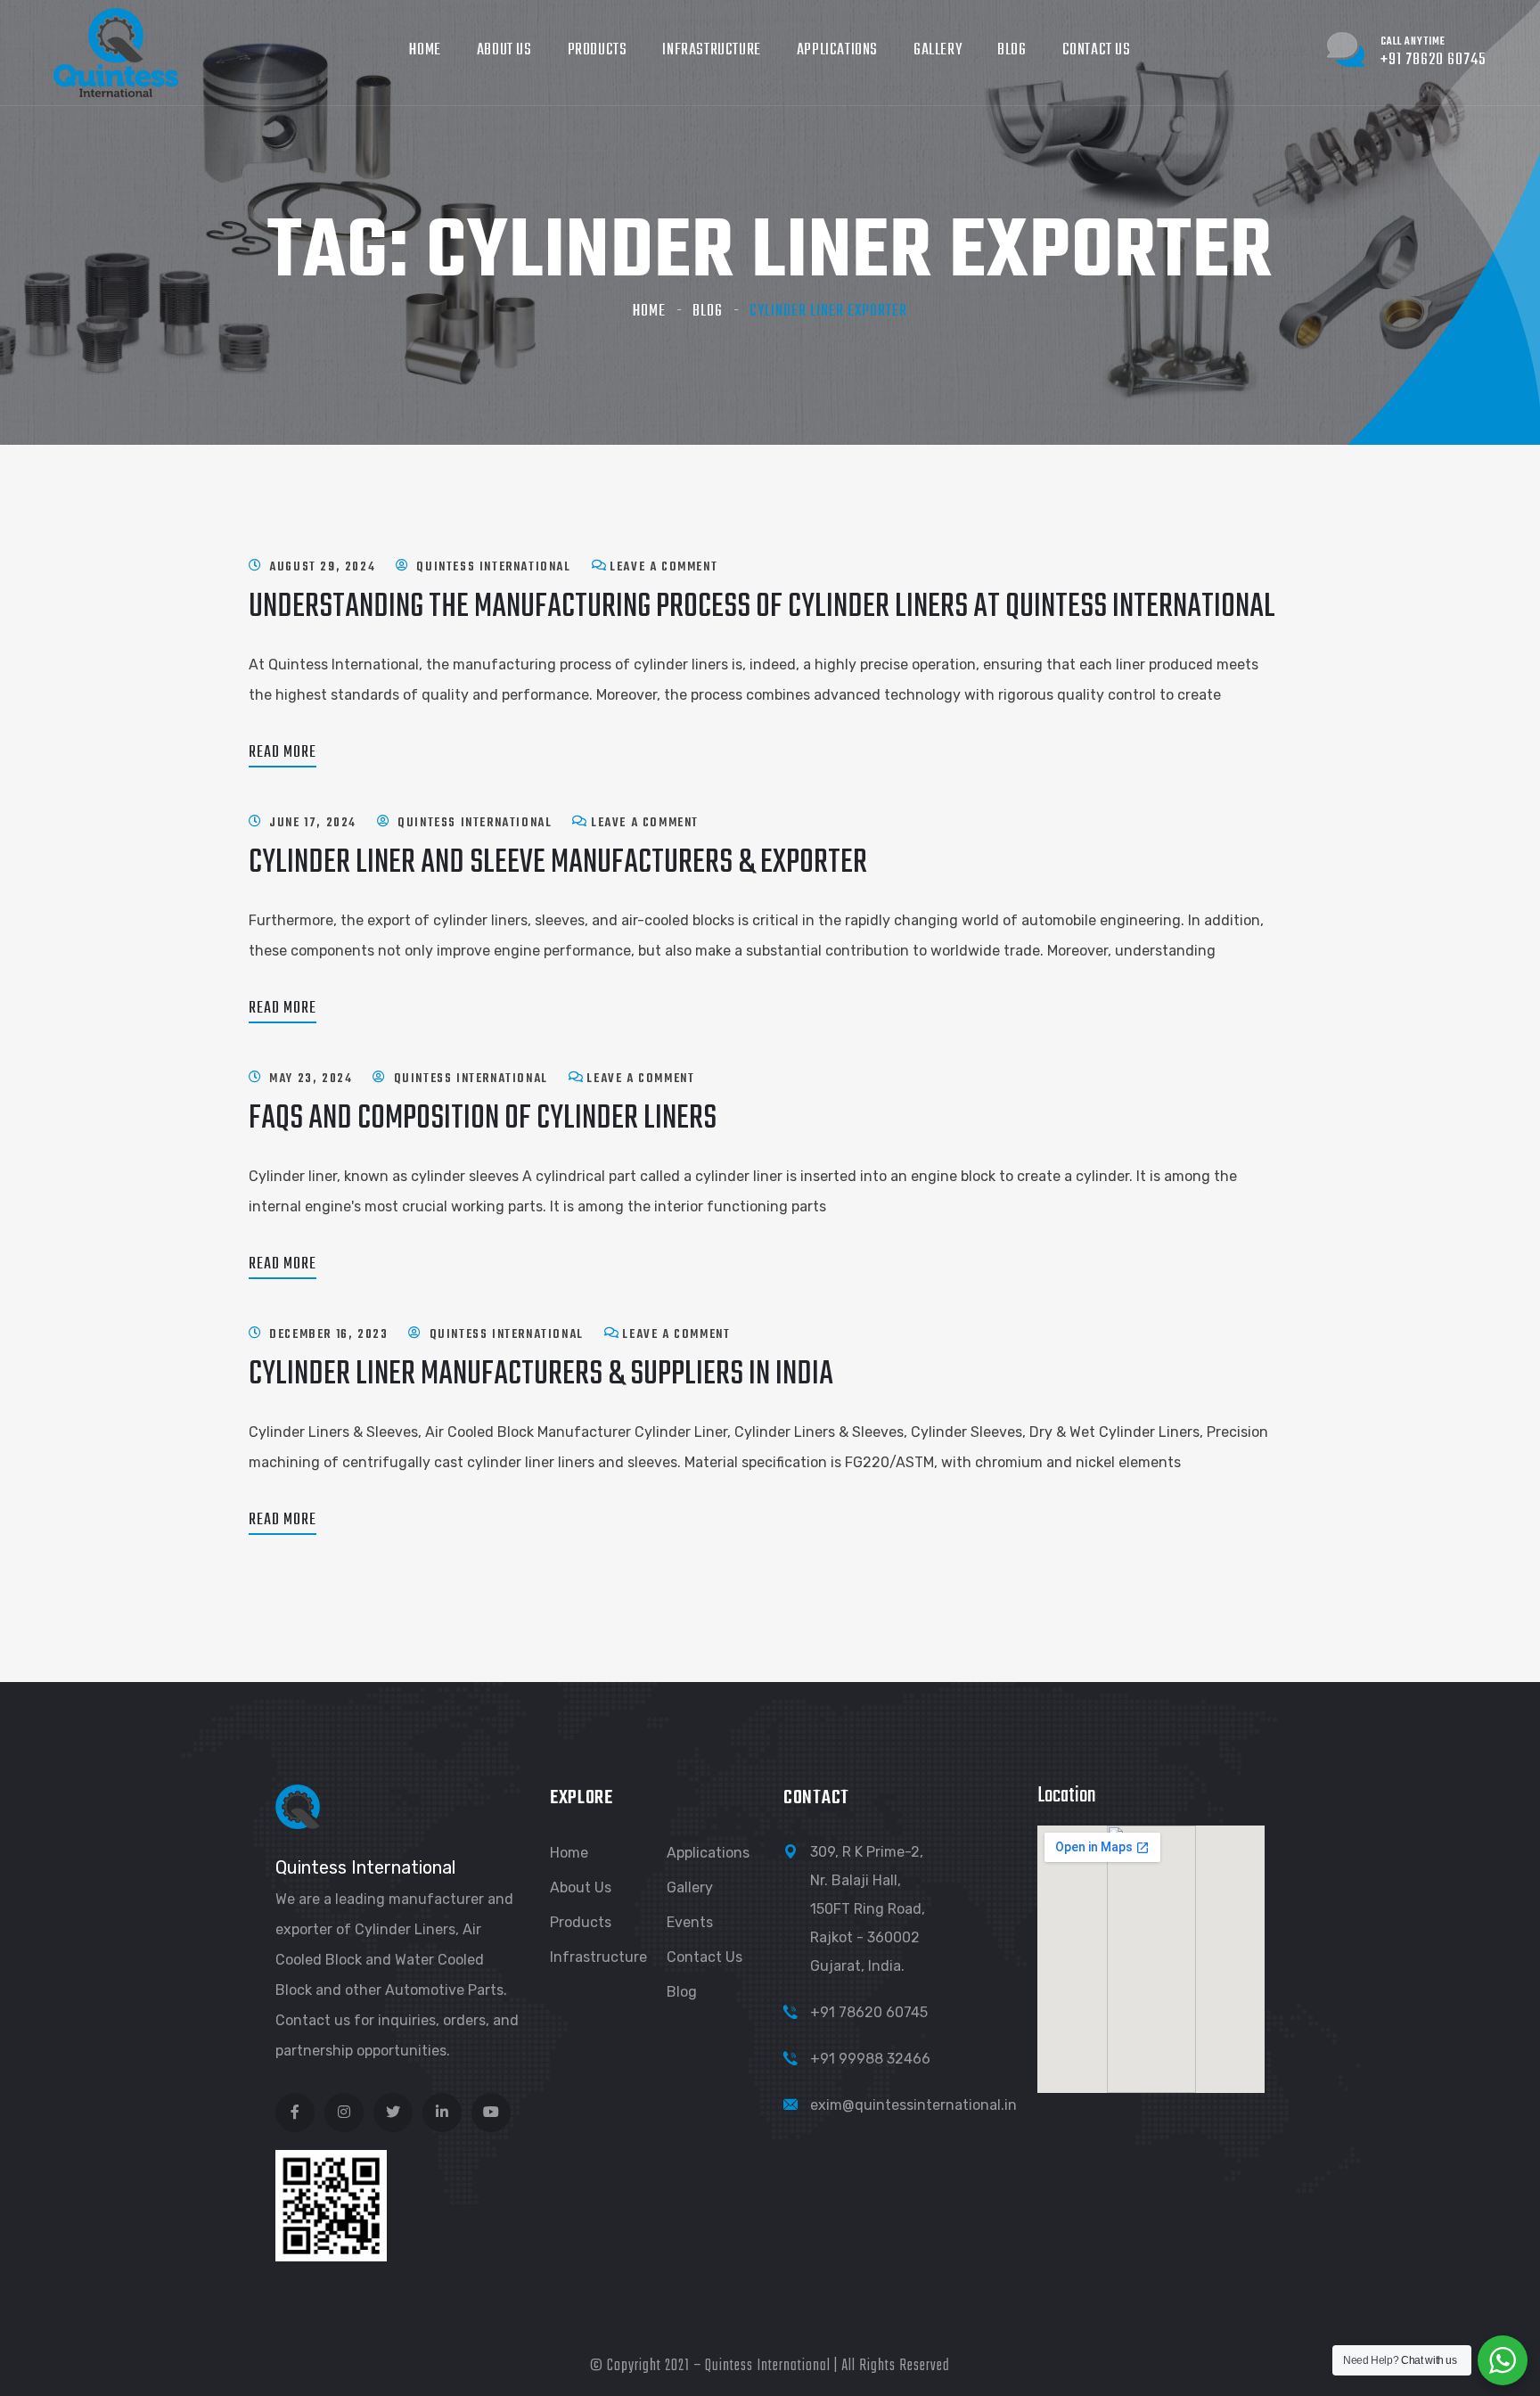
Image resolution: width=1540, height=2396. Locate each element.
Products (598, 50)
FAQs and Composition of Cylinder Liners (483, 1119)
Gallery (938, 50)
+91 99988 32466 (870, 2059)
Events (690, 1922)
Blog (1012, 50)
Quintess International (493, 567)
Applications (837, 50)
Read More (283, 753)
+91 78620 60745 (869, 2012)
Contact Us (1097, 50)
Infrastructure (711, 50)
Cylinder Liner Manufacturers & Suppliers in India (541, 1375)
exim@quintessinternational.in (913, 2105)
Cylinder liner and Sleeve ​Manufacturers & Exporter (558, 863)
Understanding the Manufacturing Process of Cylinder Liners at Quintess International (762, 607)
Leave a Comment (664, 567)
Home (425, 50)
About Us (504, 50)
